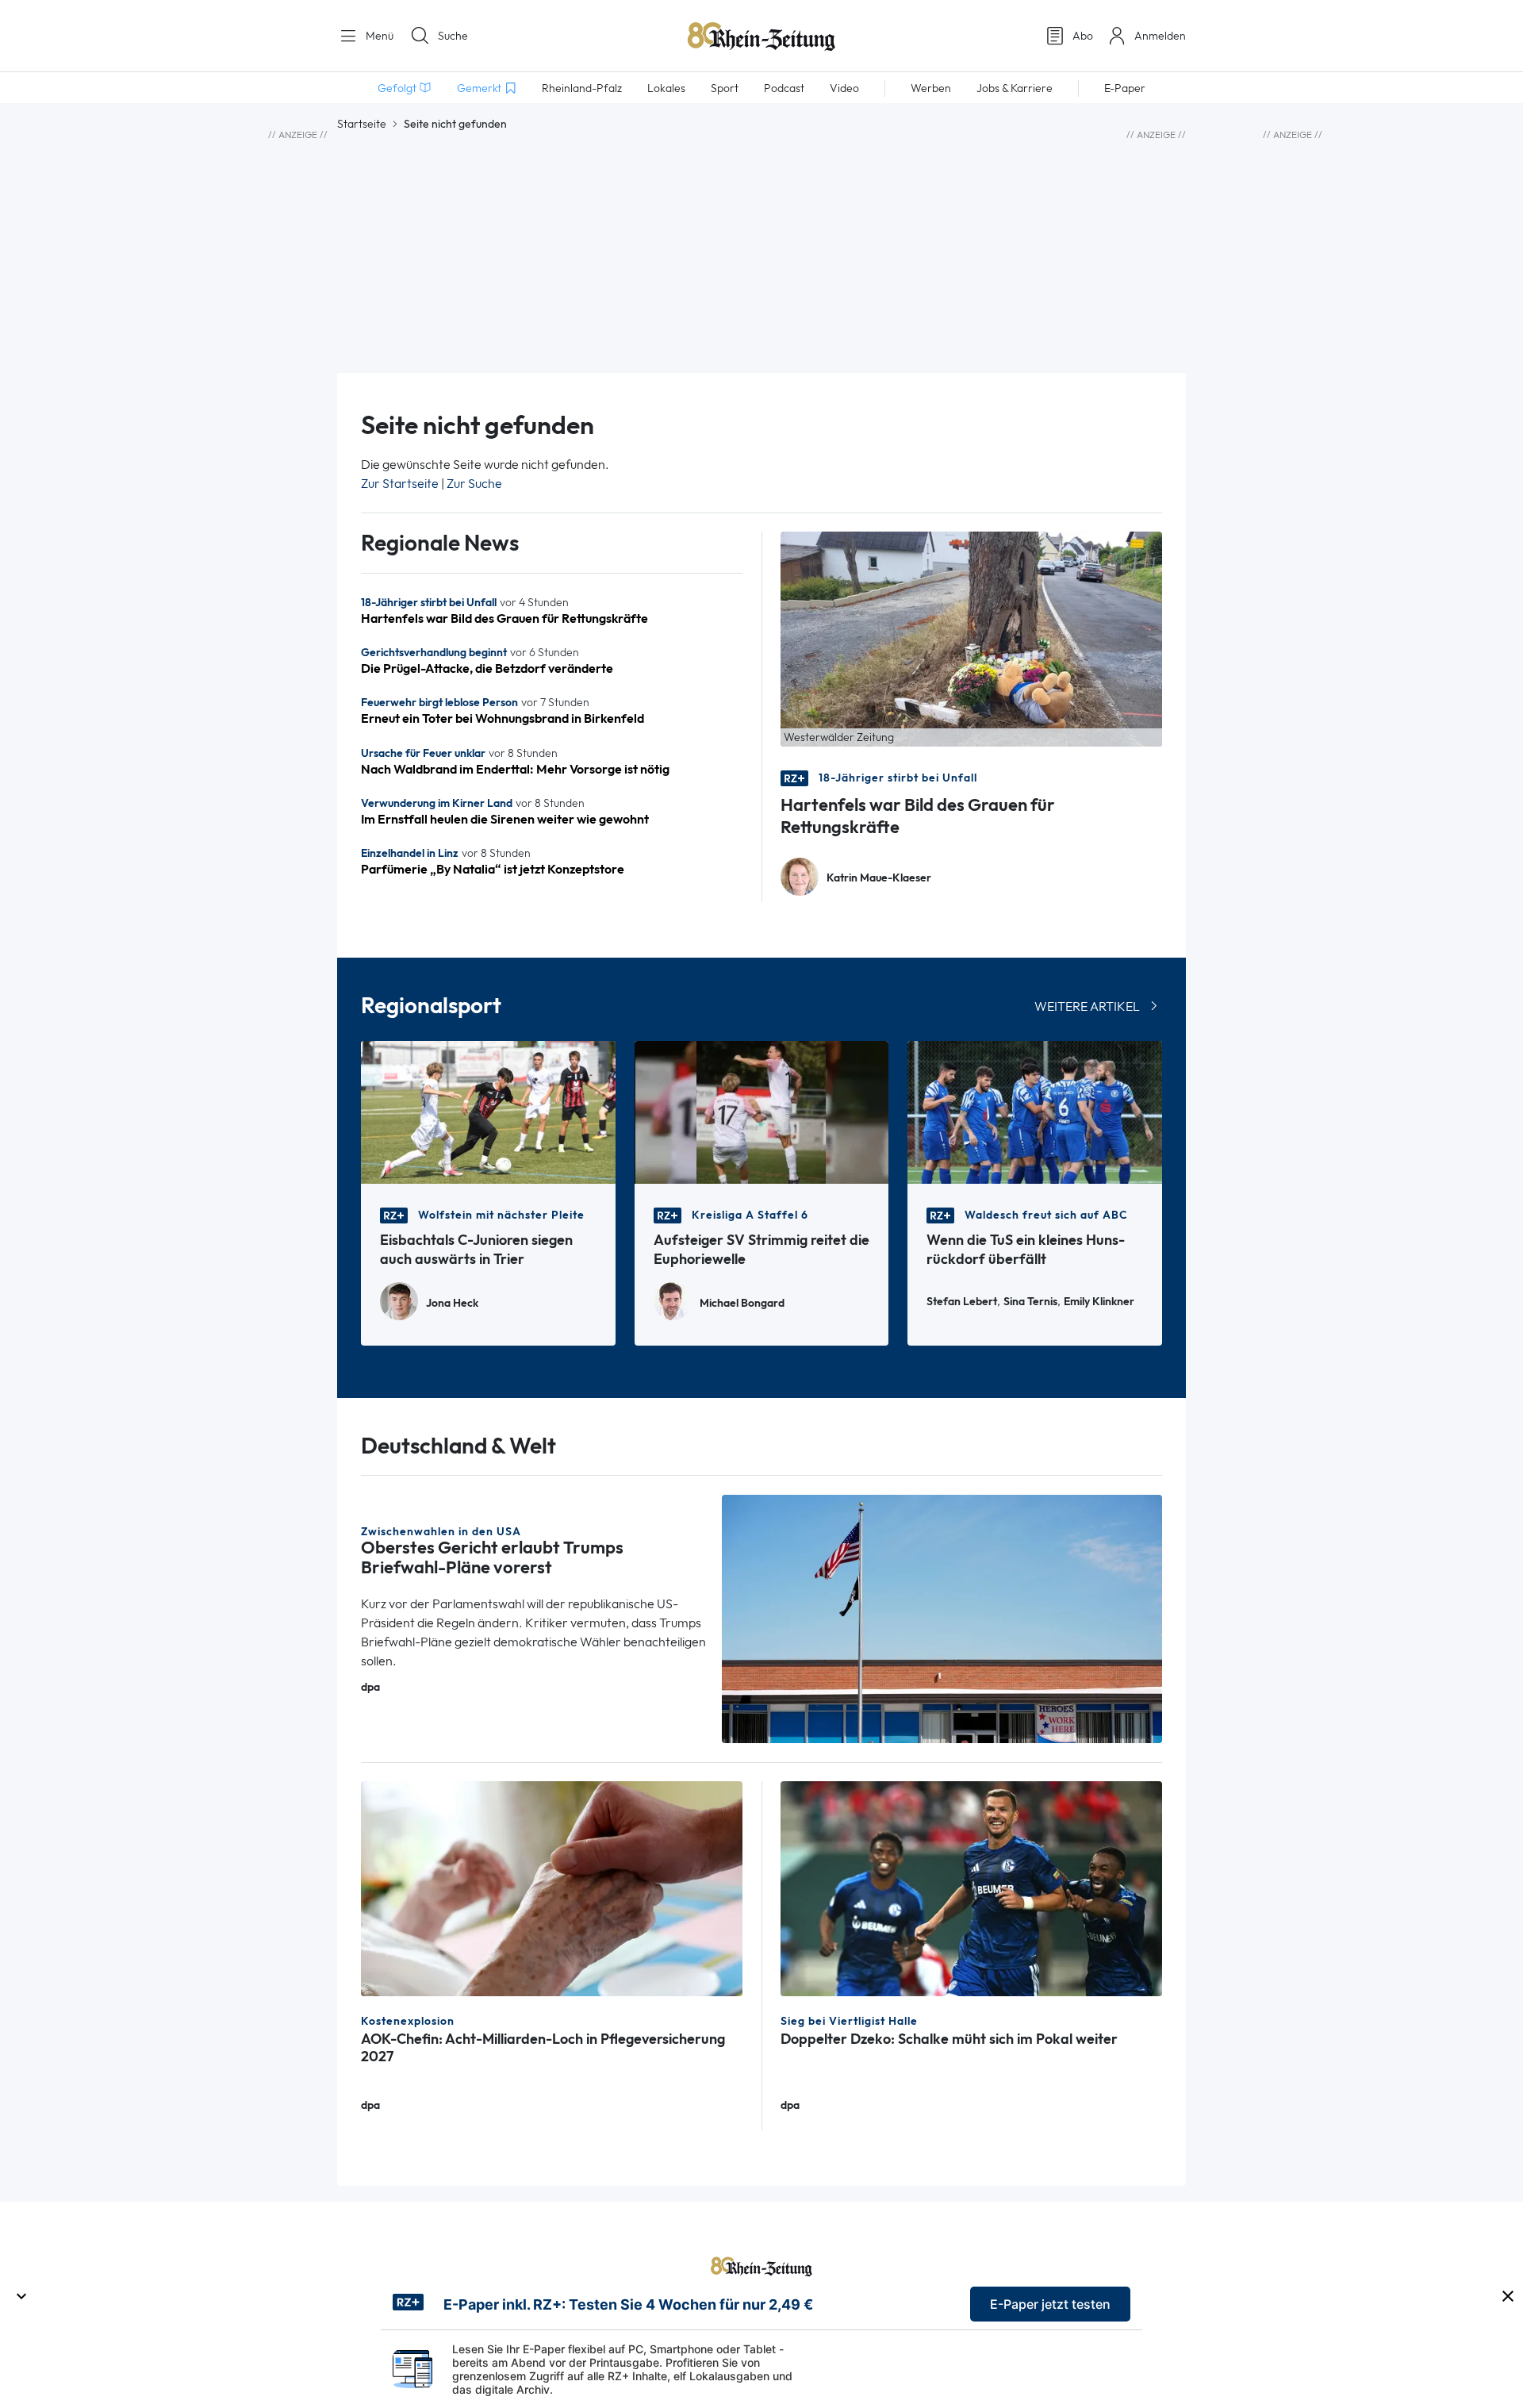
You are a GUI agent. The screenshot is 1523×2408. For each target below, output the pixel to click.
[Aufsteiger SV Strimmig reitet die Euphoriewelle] (762, 1111)
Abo (1083, 36)
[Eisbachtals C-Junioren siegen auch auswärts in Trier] (488, 1111)
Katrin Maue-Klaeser (879, 878)
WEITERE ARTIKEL (1087, 1006)
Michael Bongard (742, 1303)
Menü (378, 36)
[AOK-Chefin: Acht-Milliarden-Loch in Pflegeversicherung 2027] (552, 1887)
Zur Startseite (400, 484)
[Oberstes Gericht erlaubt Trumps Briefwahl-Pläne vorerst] (942, 1617)
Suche (453, 36)
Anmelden (1160, 36)
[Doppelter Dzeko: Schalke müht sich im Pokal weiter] (971, 1887)
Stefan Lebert (962, 1302)
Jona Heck (452, 1303)
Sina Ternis (1030, 1302)
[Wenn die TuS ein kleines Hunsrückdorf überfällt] (1035, 1111)
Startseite (362, 124)
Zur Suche (474, 484)
